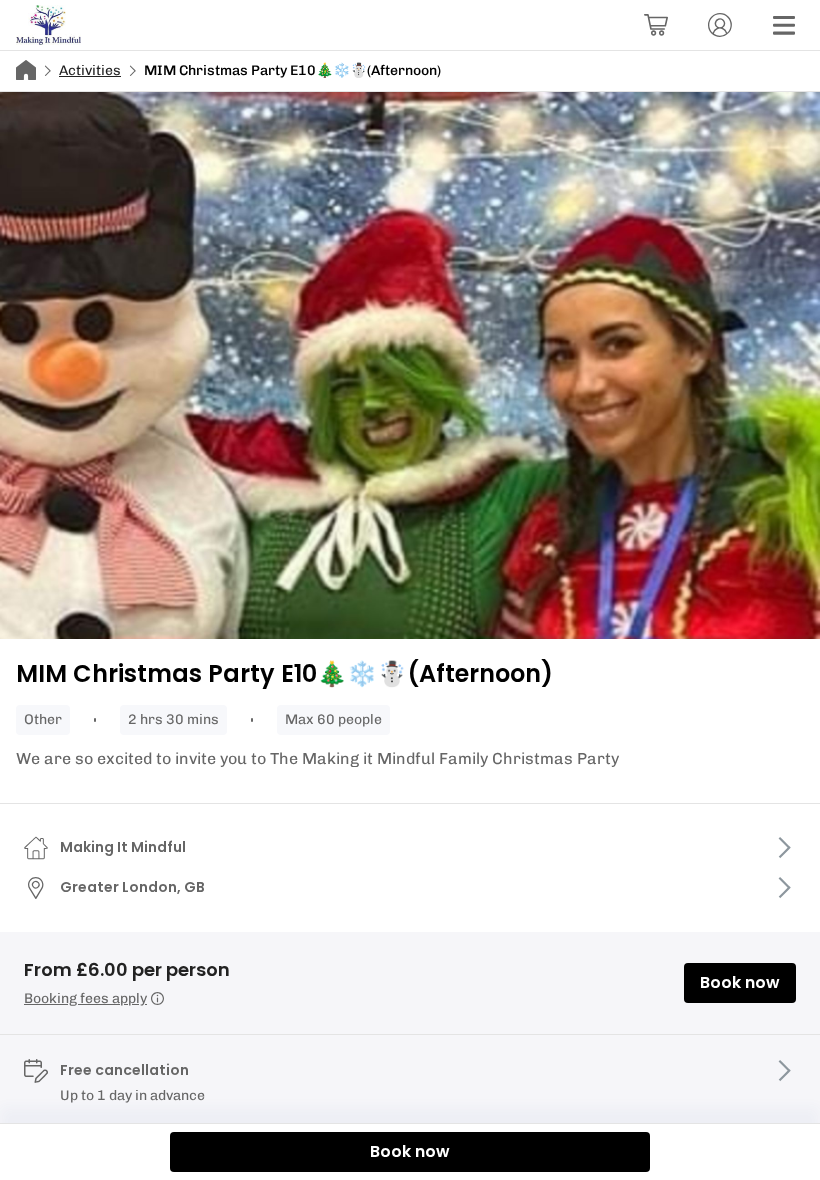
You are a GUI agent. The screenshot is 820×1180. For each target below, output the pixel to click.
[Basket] (656, 25)
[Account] (720, 25)
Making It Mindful (123, 847)
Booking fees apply (85, 998)
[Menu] (784, 25)
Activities (90, 70)
